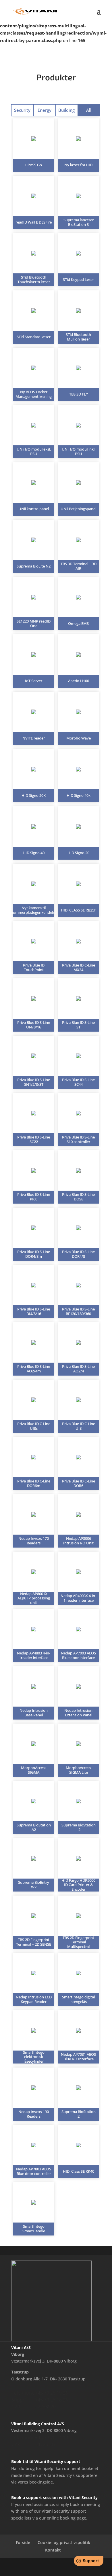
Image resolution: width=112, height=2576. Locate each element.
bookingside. (42, 2482)
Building (66, 110)
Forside (23, 2542)
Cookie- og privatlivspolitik (64, 2542)
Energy (45, 110)
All (89, 110)
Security (22, 110)
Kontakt (53, 2550)
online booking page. (67, 2518)
